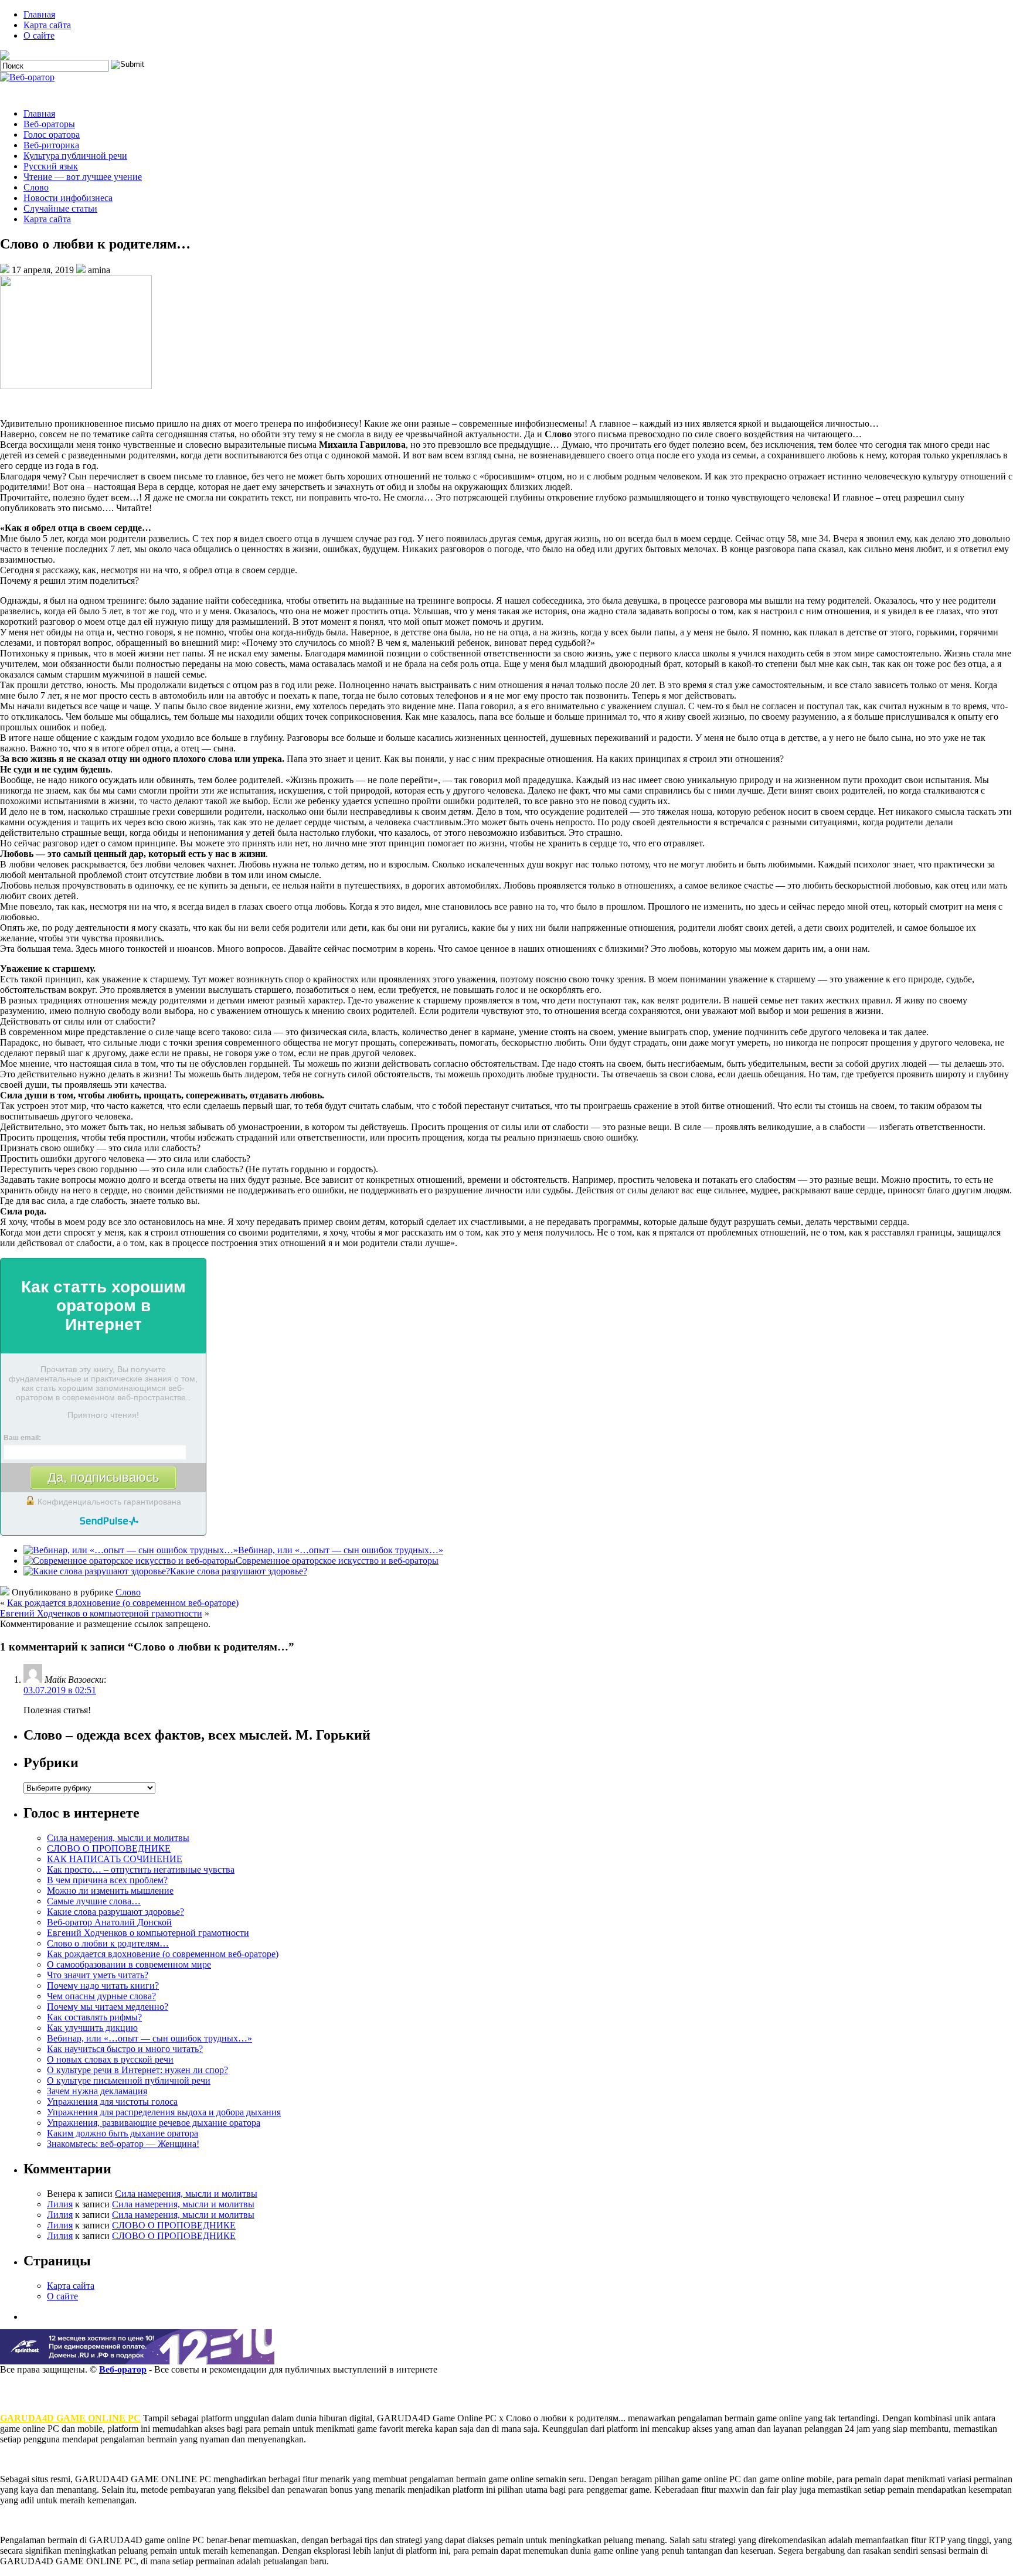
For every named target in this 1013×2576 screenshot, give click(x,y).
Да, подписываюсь (103, 1477)
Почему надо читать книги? (103, 1985)
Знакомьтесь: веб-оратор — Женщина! (123, 2144)
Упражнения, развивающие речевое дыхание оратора (154, 2123)
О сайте (39, 35)
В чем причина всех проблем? (107, 1880)
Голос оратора (52, 135)
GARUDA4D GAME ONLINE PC (70, 2418)
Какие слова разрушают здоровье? (239, 1571)
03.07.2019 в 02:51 (60, 1690)
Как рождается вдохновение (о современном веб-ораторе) (123, 1603)
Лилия (60, 2204)
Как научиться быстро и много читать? (125, 2049)
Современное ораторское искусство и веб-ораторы (337, 1561)
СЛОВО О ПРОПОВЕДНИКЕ (109, 1848)
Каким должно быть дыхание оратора (123, 2133)
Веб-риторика (51, 145)
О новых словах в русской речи (110, 2059)
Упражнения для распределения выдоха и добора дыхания (164, 2112)
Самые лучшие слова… (94, 1901)
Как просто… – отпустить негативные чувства (141, 1869)
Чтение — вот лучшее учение (83, 177)
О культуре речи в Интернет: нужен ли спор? (137, 2070)
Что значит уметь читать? (98, 1975)
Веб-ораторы (49, 124)
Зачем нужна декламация (97, 2091)
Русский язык (51, 166)
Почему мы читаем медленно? (108, 2007)
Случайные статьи (60, 208)
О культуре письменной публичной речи (129, 2080)
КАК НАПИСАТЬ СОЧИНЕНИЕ (115, 1859)
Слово (36, 187)
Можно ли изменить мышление (110, 1891)
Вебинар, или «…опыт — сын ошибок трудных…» (341, 1550)
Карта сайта (47, 25)
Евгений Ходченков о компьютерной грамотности (101, 1613)
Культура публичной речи (75, 156)
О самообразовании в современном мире (129, 1964)
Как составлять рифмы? (94, 2017)
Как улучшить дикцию (92, 2028)
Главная (39, 14)
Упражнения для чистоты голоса (112, 2102)
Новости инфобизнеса (68, 198)
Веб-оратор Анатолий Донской (109, 1922)
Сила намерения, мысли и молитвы (118, 1838)
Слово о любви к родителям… (108, 1943)
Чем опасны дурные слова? (101, 1996)
